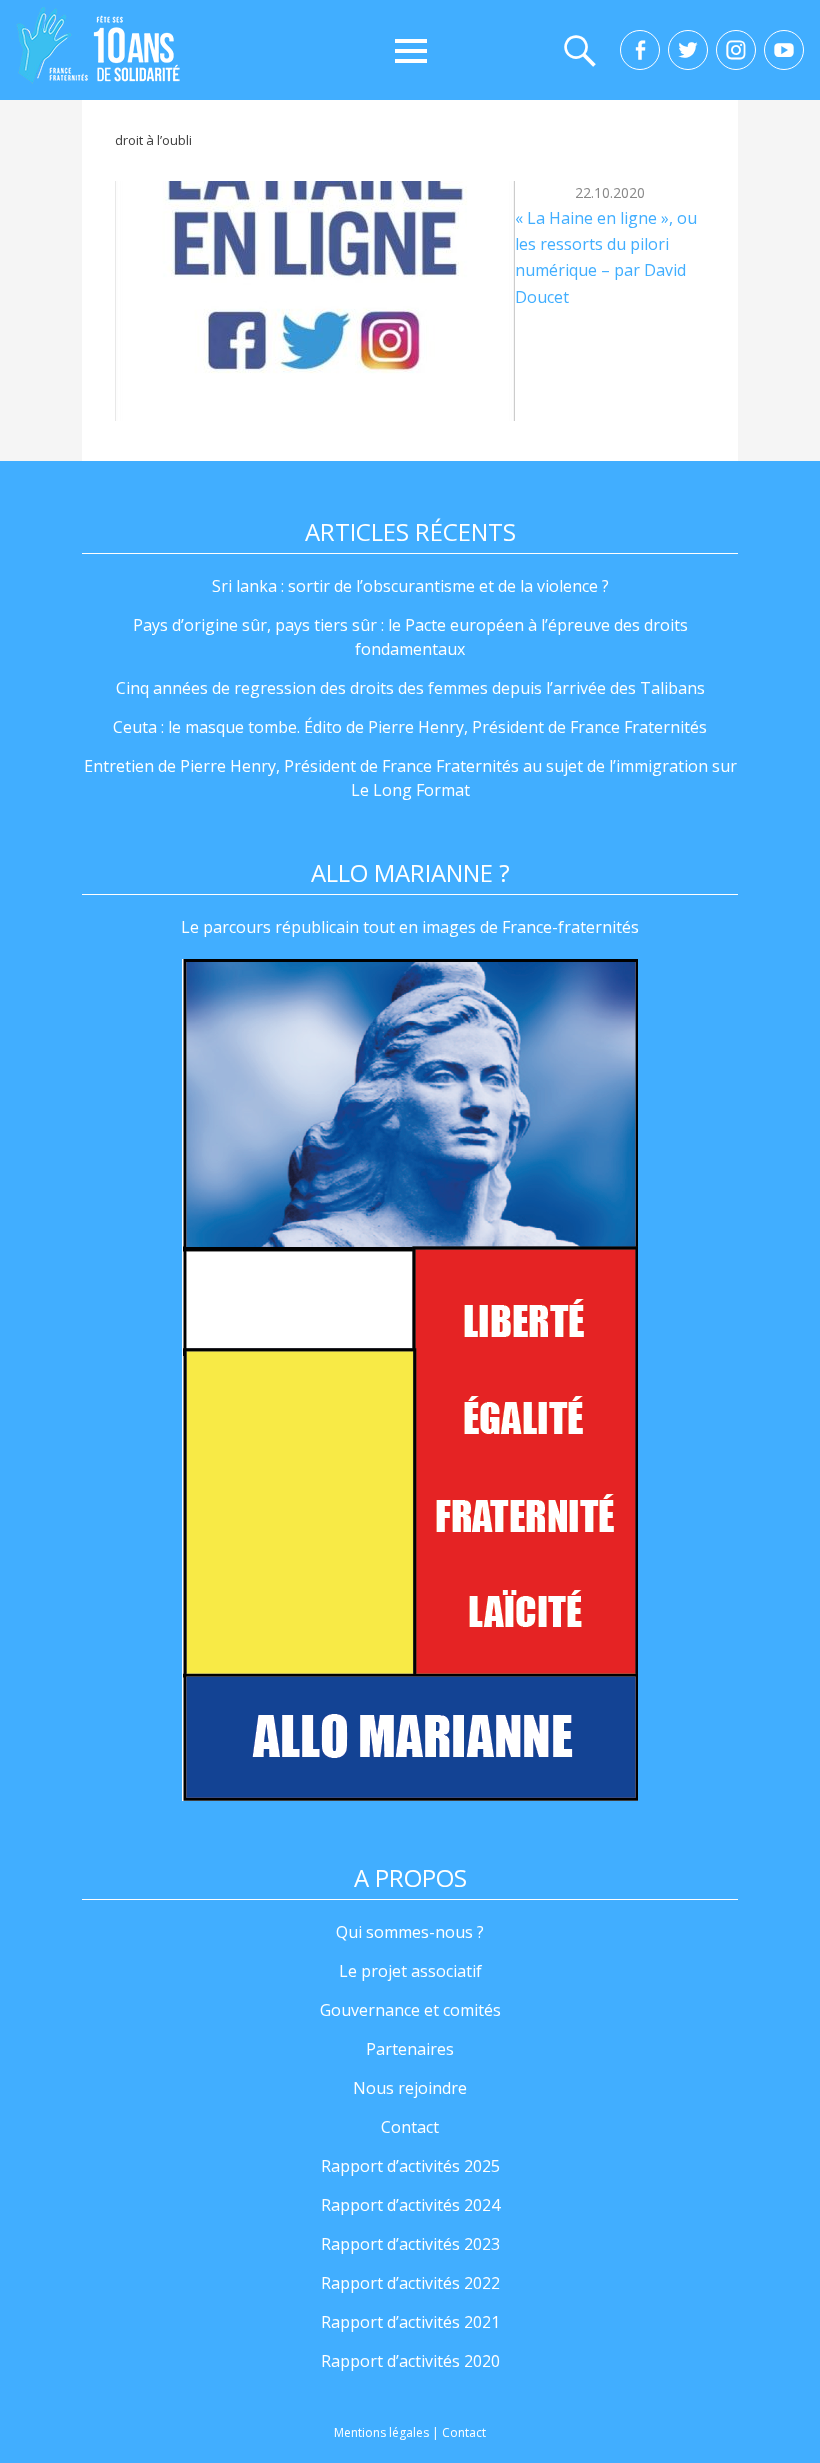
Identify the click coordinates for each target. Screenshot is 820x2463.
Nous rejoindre (410, 2088)
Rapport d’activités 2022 (410, 2283)
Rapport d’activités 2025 (410, 2166)
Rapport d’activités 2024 (410, 2205)
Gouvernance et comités (410, 2010)
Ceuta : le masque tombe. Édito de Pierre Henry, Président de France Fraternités (410, 727)
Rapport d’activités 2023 (410, 2244)
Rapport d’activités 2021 (410, 2322)
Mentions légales (381, 2432)
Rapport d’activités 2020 (410, 2361)
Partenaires (410, 2049)
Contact (410, 2127)
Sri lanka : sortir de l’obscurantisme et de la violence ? (410, 586)
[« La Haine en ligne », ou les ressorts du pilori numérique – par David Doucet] (315, 301)
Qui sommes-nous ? (410, 1932)
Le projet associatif (410, 1971)
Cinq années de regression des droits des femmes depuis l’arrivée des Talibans (410, 688)
